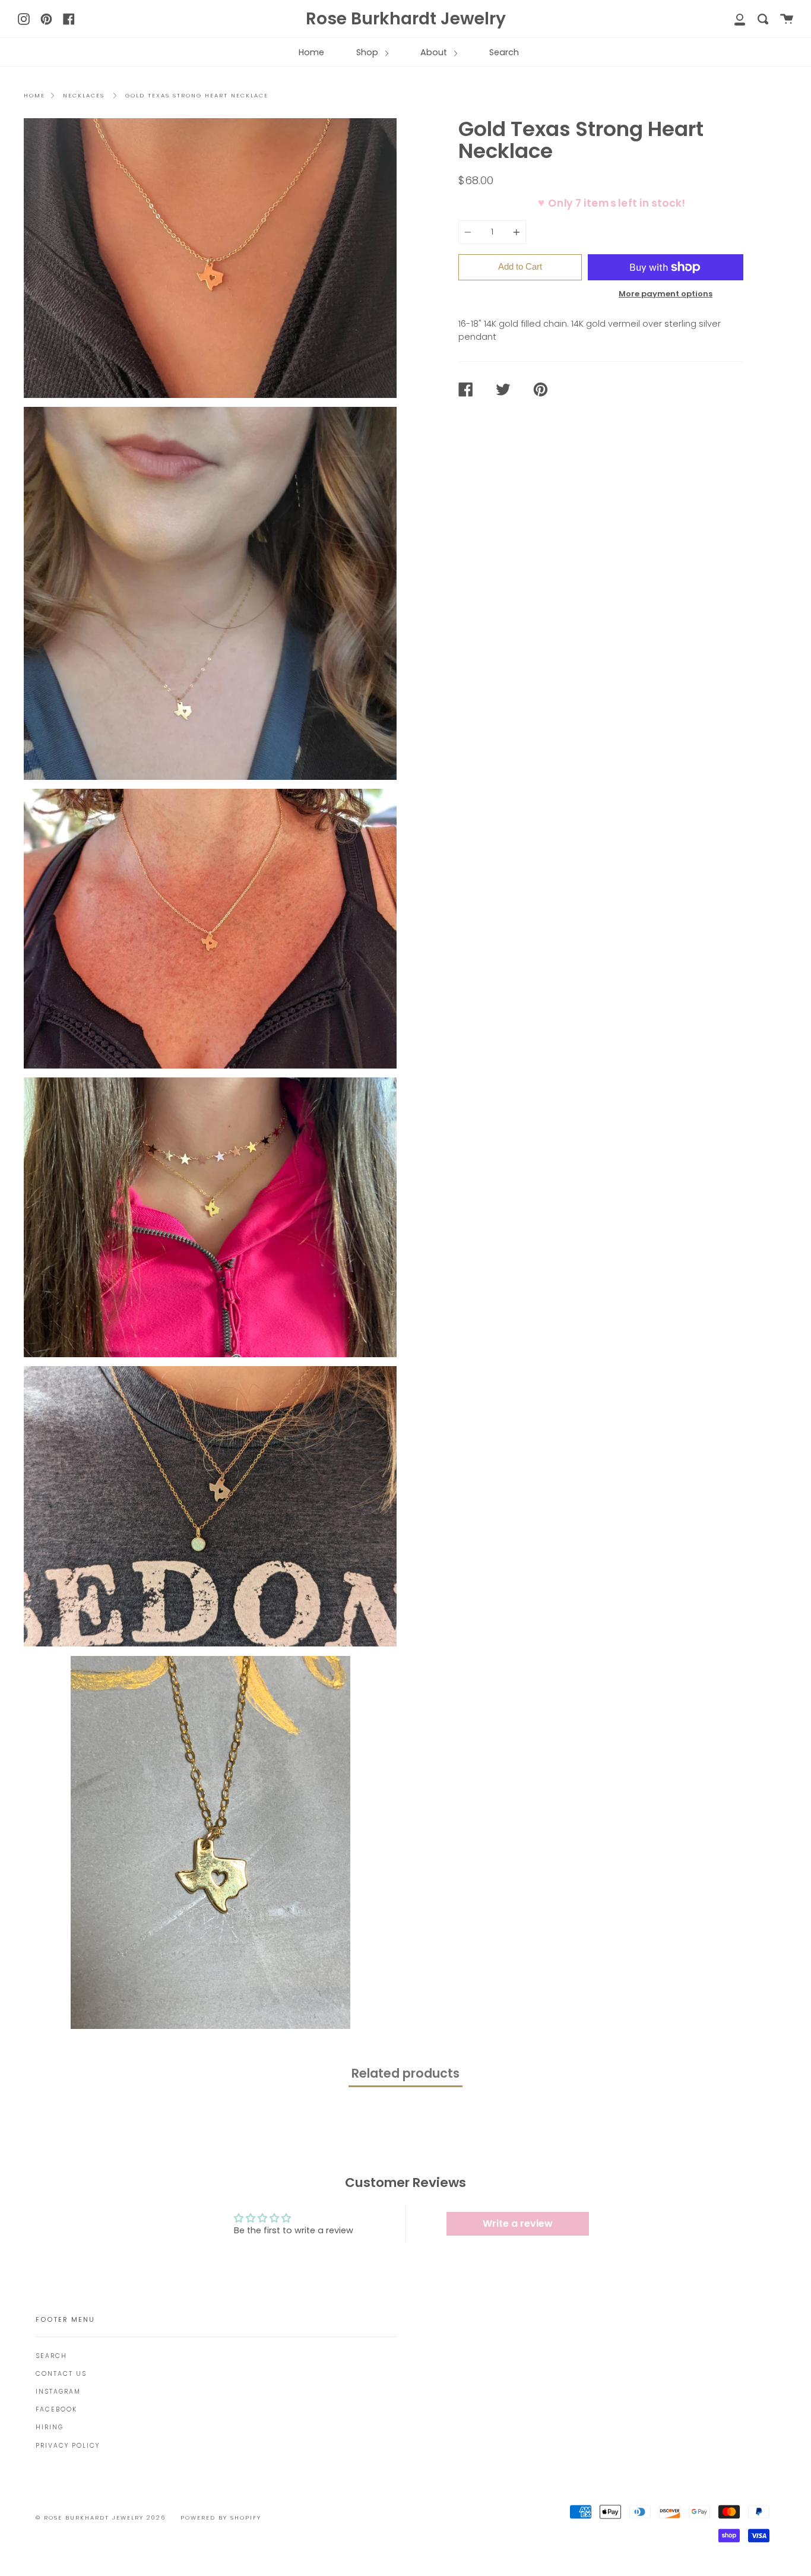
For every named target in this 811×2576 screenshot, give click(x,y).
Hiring (50, 2427)
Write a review (518, 2223)
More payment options (666, 294)
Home (311, 52)
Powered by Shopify (221, 2517)
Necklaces (84, 95)
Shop (368, 52)
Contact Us (61, 2374)
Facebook (56, 2409)
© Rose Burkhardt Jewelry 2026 (101, 2517)
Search (504, 52)
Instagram (58, 2392)
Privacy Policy (68, 2446)
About (435, 52)
